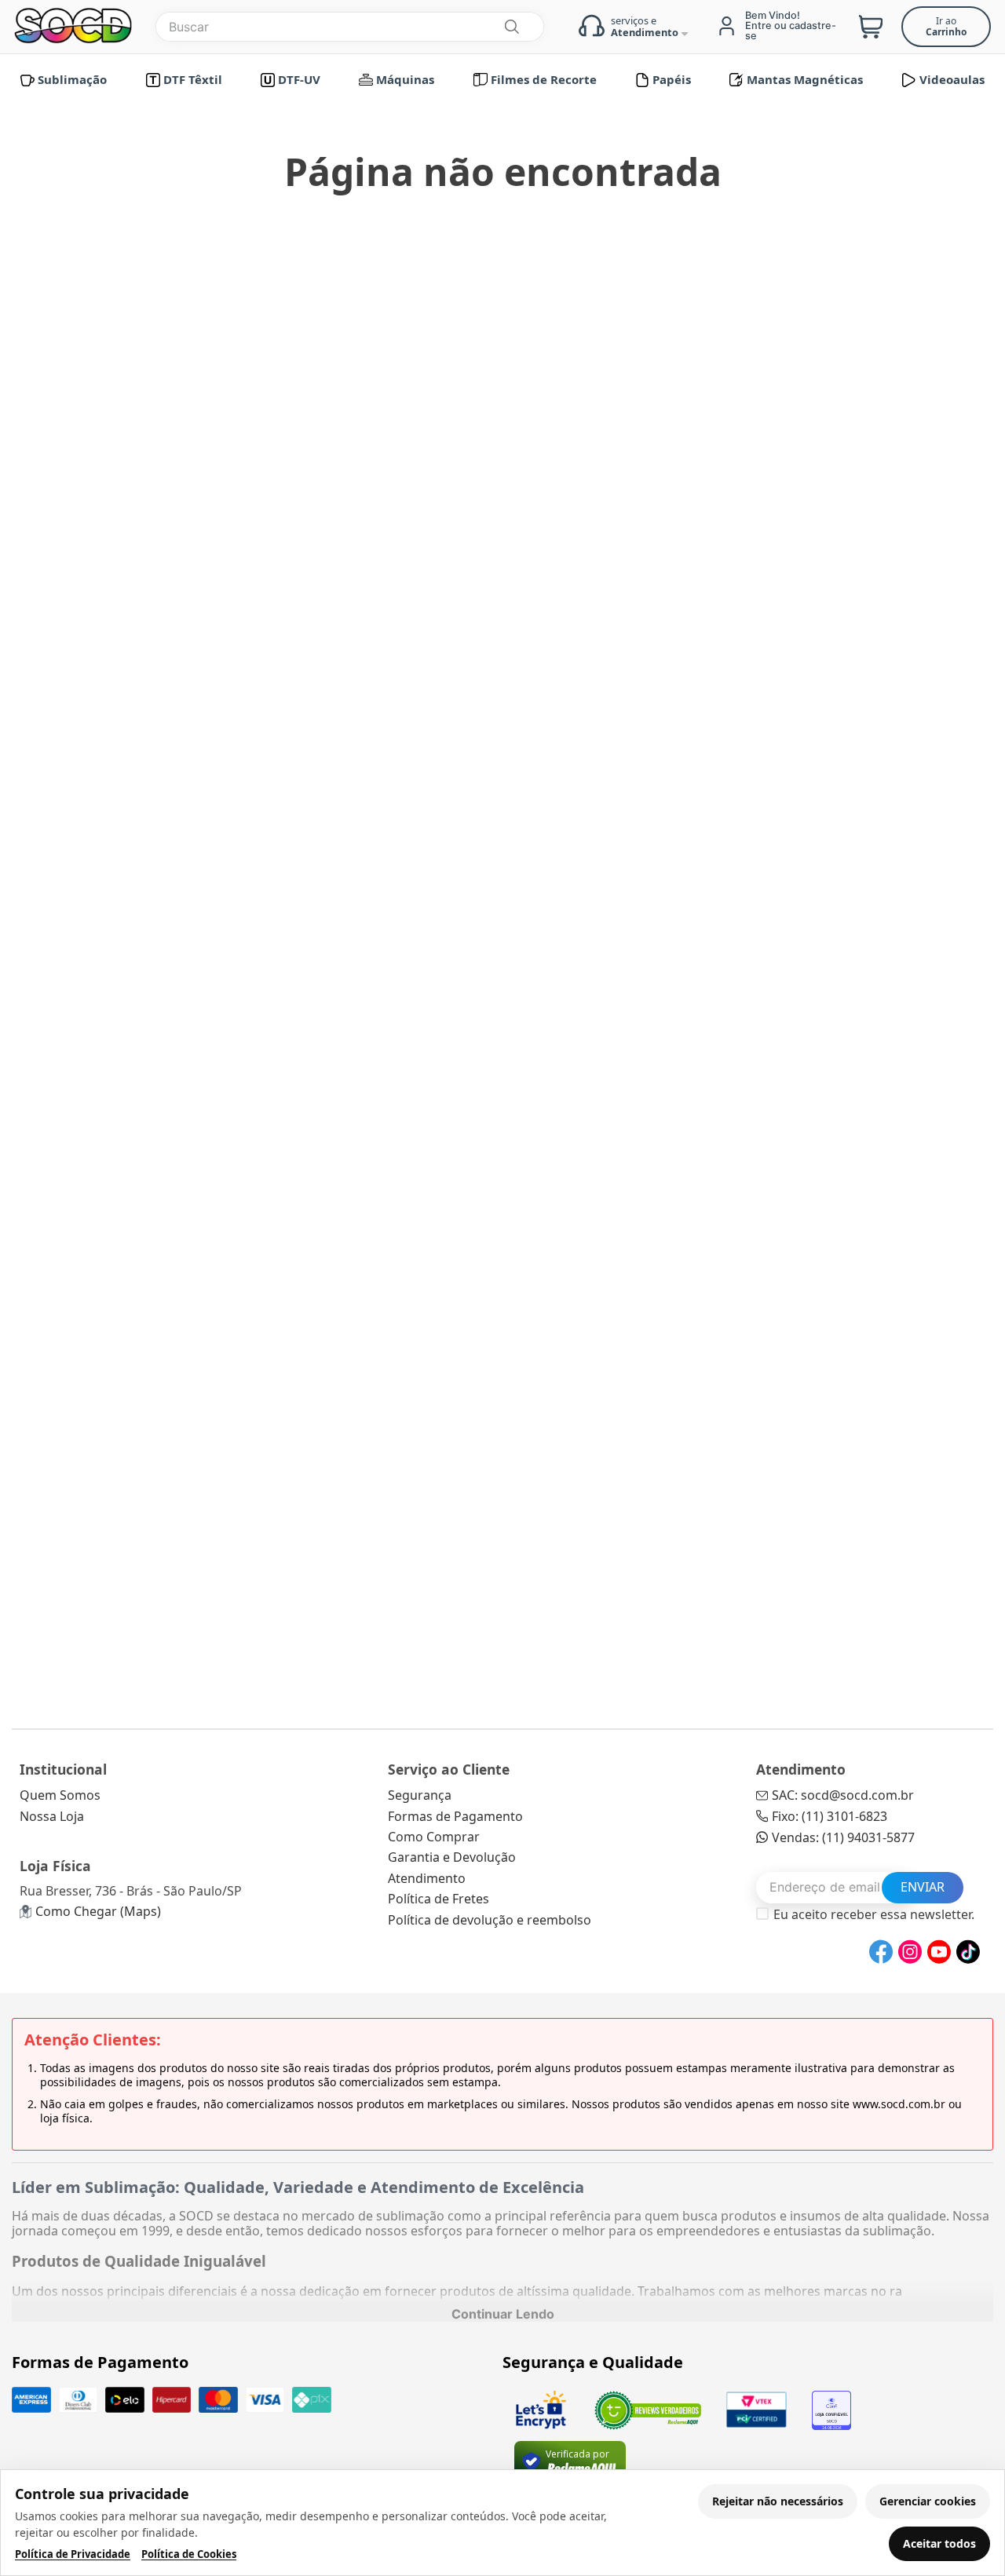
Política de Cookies (189, 2554)
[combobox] (350, 27)
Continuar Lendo (503, 2314)
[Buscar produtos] (511, 27)
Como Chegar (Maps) (98, 1911)
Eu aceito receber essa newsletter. (874, 1914)
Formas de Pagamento (455, 1816)
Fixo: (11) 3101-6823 (830, 1816)
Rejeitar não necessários (778, 2501)
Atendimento (427, 1878)
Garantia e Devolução (452, 1857)
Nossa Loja (52, 1816)
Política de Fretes (439, 1899)
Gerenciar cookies (928, 2501)
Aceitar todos (939, 2543)
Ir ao (946, 26)
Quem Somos (60, 1795)
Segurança (420, 1795)
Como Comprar (434, 1837)
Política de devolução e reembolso (490, 1920)
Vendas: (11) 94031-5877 (843, 1837)
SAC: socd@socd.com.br (843, 1795)
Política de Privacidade (73, 2554)
